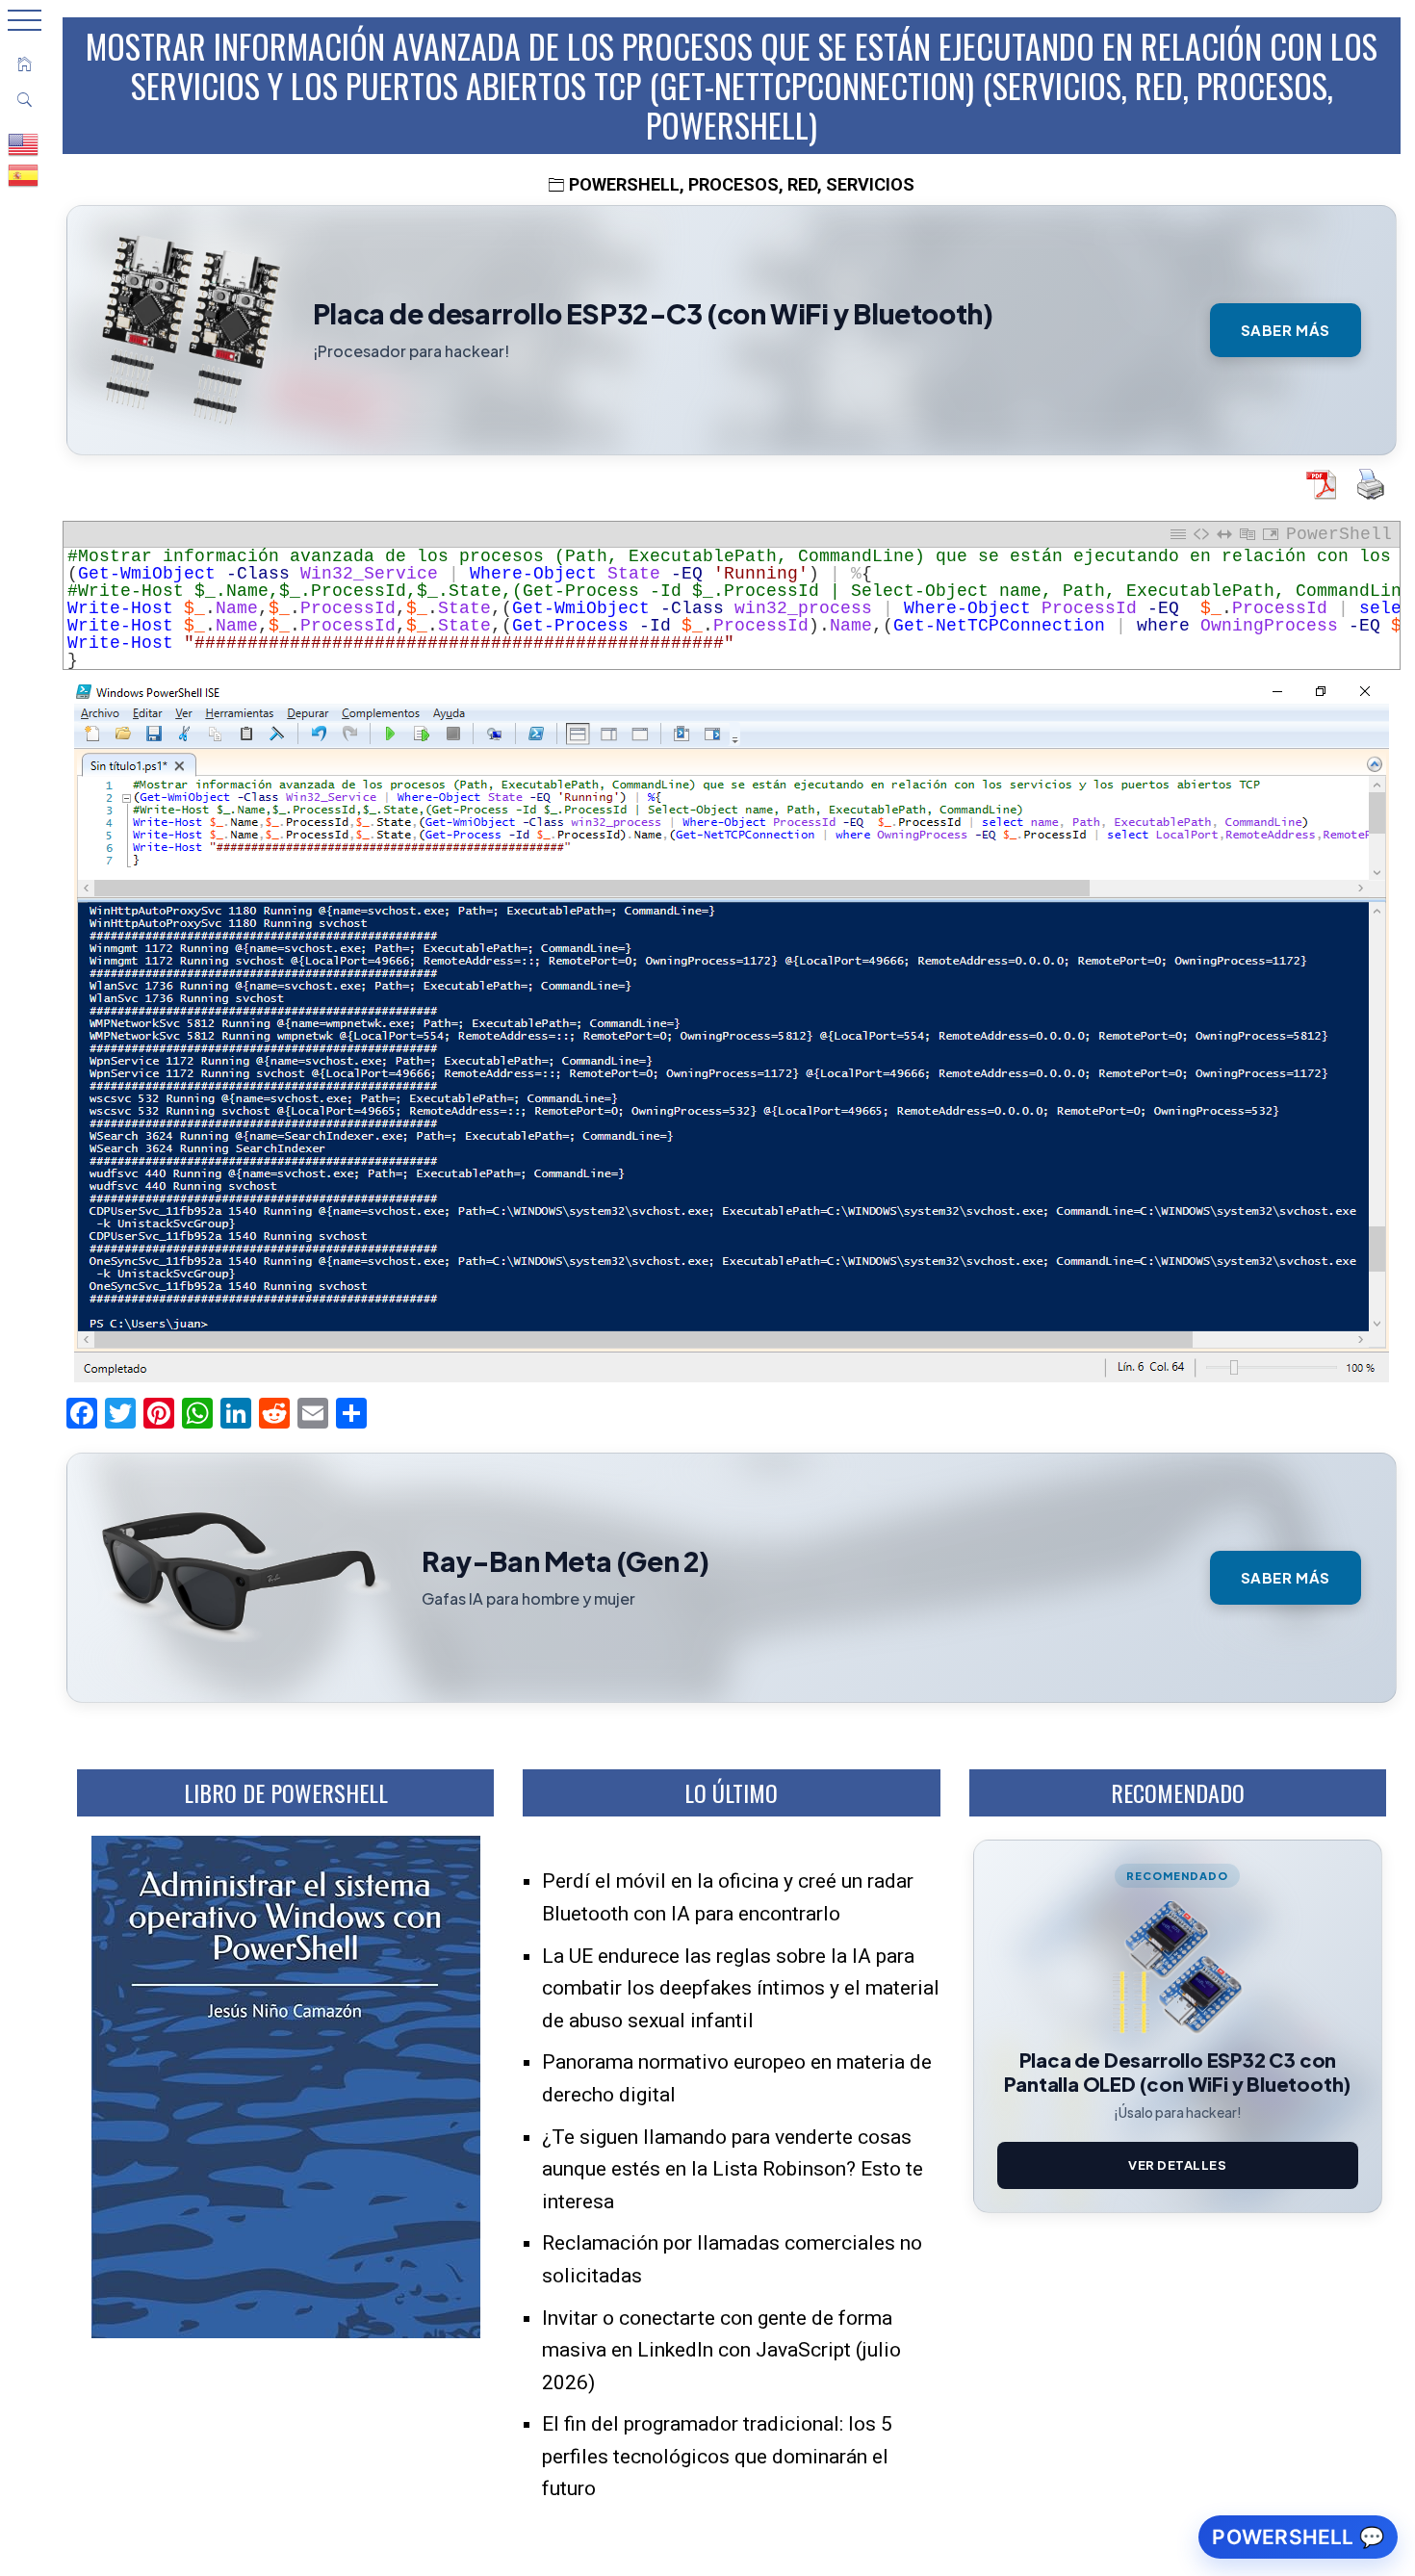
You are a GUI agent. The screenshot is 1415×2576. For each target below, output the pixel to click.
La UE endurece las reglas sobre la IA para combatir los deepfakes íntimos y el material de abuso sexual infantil (741, 1988)
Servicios (870, 184)
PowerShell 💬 (1298, 2537)
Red (802, 184)
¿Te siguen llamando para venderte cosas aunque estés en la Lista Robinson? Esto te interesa (733, 2169)
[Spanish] (24, 174)
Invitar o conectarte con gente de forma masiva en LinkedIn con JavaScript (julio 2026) (721, 2350)
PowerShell (624, 184)
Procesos (733, 184)
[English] (24, 143)
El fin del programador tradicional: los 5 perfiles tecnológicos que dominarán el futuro (717, 2456)
